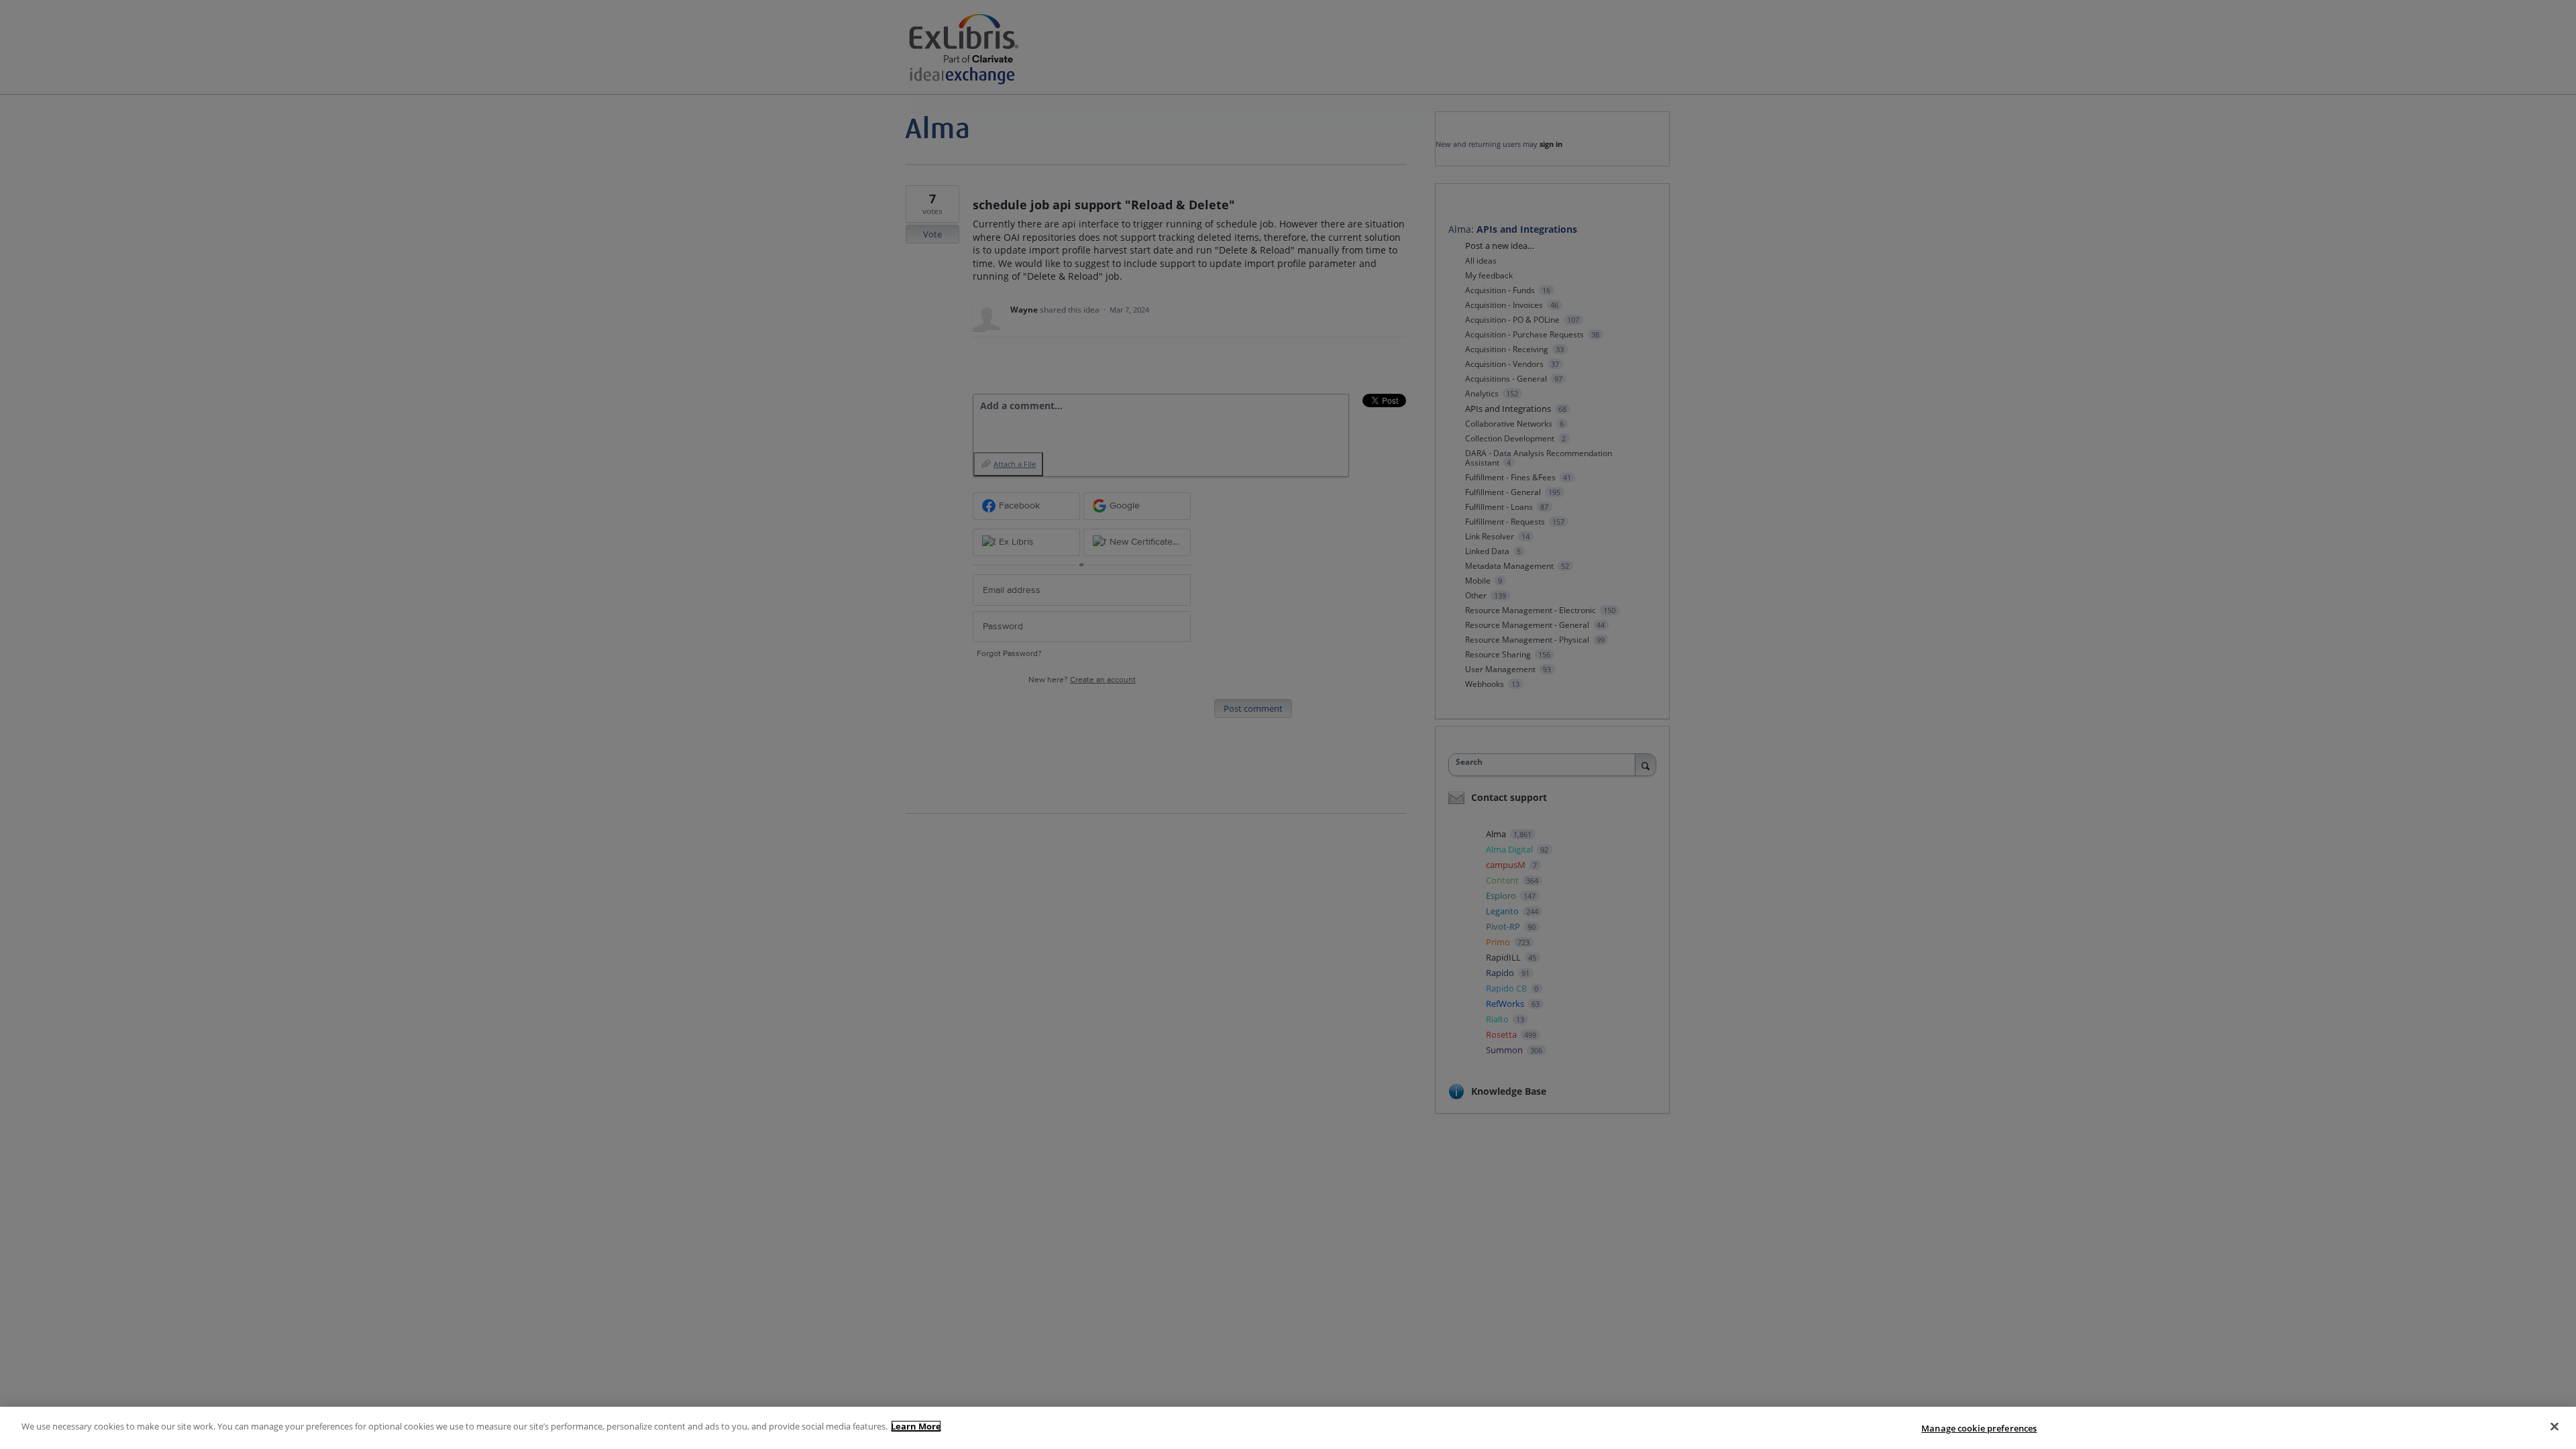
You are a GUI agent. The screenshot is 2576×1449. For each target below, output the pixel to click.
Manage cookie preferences (1979, 1428)
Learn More (916, 1426)
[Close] (2555, 1426)
